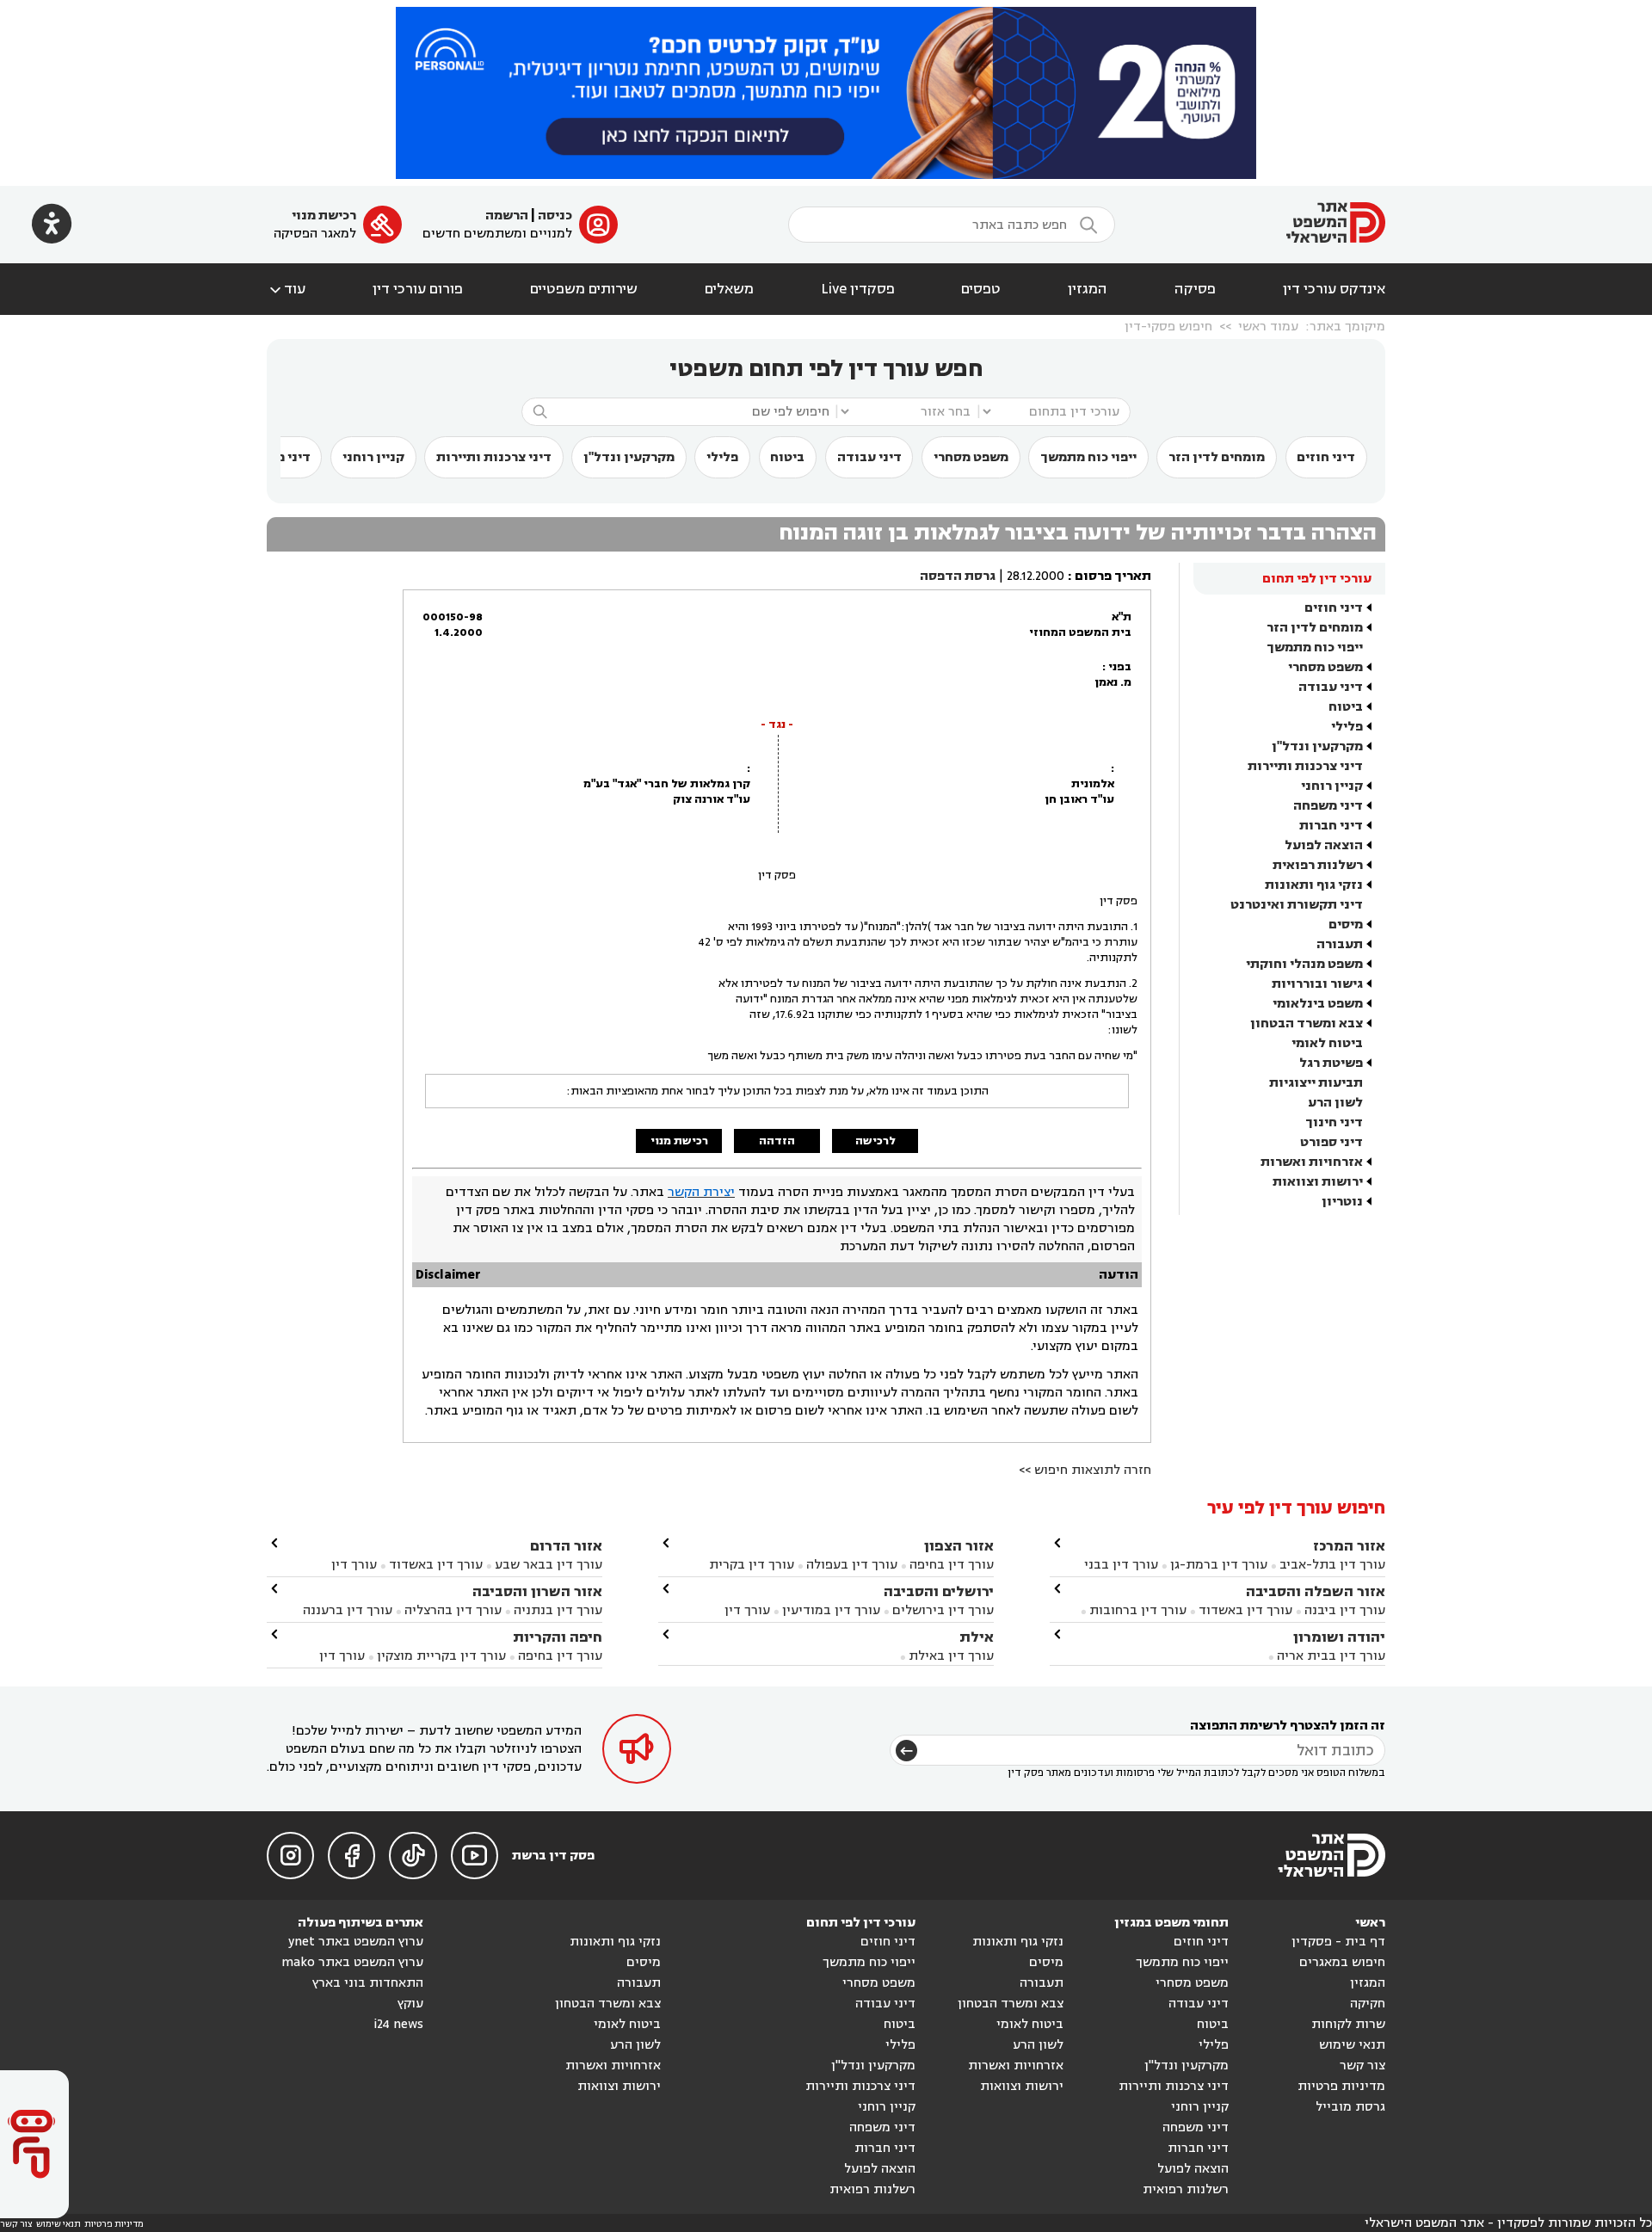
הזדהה (777, 1141)
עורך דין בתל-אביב (1332, 1565)
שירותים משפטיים (584, 289)
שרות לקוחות (1348, 2024)
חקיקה (1368, 2004)
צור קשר (1362, 2066)
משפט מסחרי (971, 457)
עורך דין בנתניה (558, 1610)
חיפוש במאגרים (1342, 1962)
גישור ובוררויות (1317, 984)
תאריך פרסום (1113, 576)
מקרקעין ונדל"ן (629, 457)
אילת (977, 1637)
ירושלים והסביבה (939, 1591)
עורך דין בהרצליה (453, 1610)
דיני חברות (1331, 826)
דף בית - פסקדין (1338, 1942)
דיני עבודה (869, 457)
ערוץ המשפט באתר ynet (356, 1942)
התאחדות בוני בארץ (368, 1983)
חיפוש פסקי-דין (1168, 327)
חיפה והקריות (558, 1637)
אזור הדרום (566, 1546)
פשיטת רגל (1331, 1063)
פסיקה (1195, 289)
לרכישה (875, 1141)
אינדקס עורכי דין (1334, 289)
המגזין (1088, 289)
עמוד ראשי (1268, 327)
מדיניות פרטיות (1341, 2086)
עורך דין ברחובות (1138, 1610)
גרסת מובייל (1350, 2107)
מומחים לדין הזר (1217, 457)
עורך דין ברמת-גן (1219, 1565)
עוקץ (410, 2004)
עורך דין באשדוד (1245, 1610)
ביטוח (787, 457)
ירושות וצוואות (1318, 1182)
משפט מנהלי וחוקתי (1304, 964)
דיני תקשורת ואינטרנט (1297, 905)
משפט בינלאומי (1318, 1004)
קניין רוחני (373, 457)
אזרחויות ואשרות (1312, 1162)
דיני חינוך (1334, 1122)
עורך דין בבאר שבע (549, 1565)
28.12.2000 (1036, 576)
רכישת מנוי (324, 216)
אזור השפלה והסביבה (1316, 1591)
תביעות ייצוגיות (1316, 1083)
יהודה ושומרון (1339, 1637)
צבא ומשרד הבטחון (1307, 1024)
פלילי (722, 457)
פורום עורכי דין (418, 289)
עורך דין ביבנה (1345, 1610)
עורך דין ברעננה (348, 1610)
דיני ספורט (1331, 1142)
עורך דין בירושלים (943, 1610)
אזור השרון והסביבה (537, 1591)
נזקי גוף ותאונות (1314, 885)
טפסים (981, 289)
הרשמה (507, 216)
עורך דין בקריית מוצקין (441, 1656)
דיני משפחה (1328, 806)
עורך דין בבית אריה (1331, 1656)
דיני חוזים (1326, 457)
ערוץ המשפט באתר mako (352, 1962)
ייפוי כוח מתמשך (1088, 457)
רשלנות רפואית (1318, 865)
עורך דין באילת (951, 1656)
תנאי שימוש (1352, 2045)
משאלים (729, 289)
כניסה (555, 216)
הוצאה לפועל (1324, 845)
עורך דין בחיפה (952, 1565)
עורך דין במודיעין (831, 1610)
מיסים (1346, 925)
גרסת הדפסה (958, 576)
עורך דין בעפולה (850, 1565)
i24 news (398, 2024)
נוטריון (1342, 1202)
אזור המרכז (1349, 1546)
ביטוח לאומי (1327, 1043)
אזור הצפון (959, 1546)
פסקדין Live (858, 289)
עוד (286, 289)
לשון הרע (1335, 1103)
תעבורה (1340, 944)
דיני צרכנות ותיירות (494, 457)
